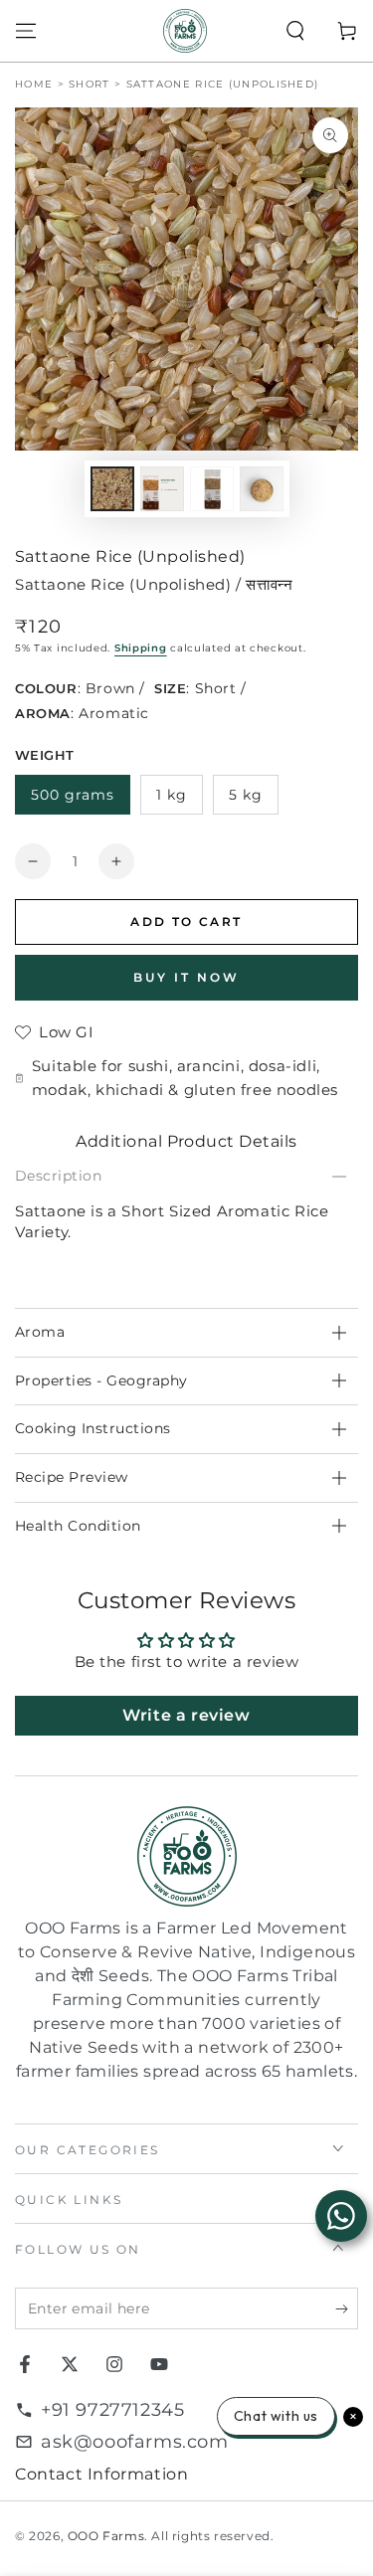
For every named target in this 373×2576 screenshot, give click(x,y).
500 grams (73, 795)
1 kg (172, 795)
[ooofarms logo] (186, 1856)
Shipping (141, 648)
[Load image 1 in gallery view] (112, 489)
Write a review (186, 1715)
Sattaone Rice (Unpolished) (223, 84)
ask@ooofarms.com (135, 2442)
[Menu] (26, 31)
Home (34, 84)
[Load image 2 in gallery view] (162, 489)
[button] (295, 31)
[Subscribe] (347, 2309)
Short (90, 84)
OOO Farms (106, 2536)
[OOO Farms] (185, 31)
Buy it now (186, 977)
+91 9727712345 (112, 2410)
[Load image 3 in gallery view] (212, 489)
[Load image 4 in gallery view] (262, 489)
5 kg (246, 795)
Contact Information (101, 2474)
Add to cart (186, 921)
